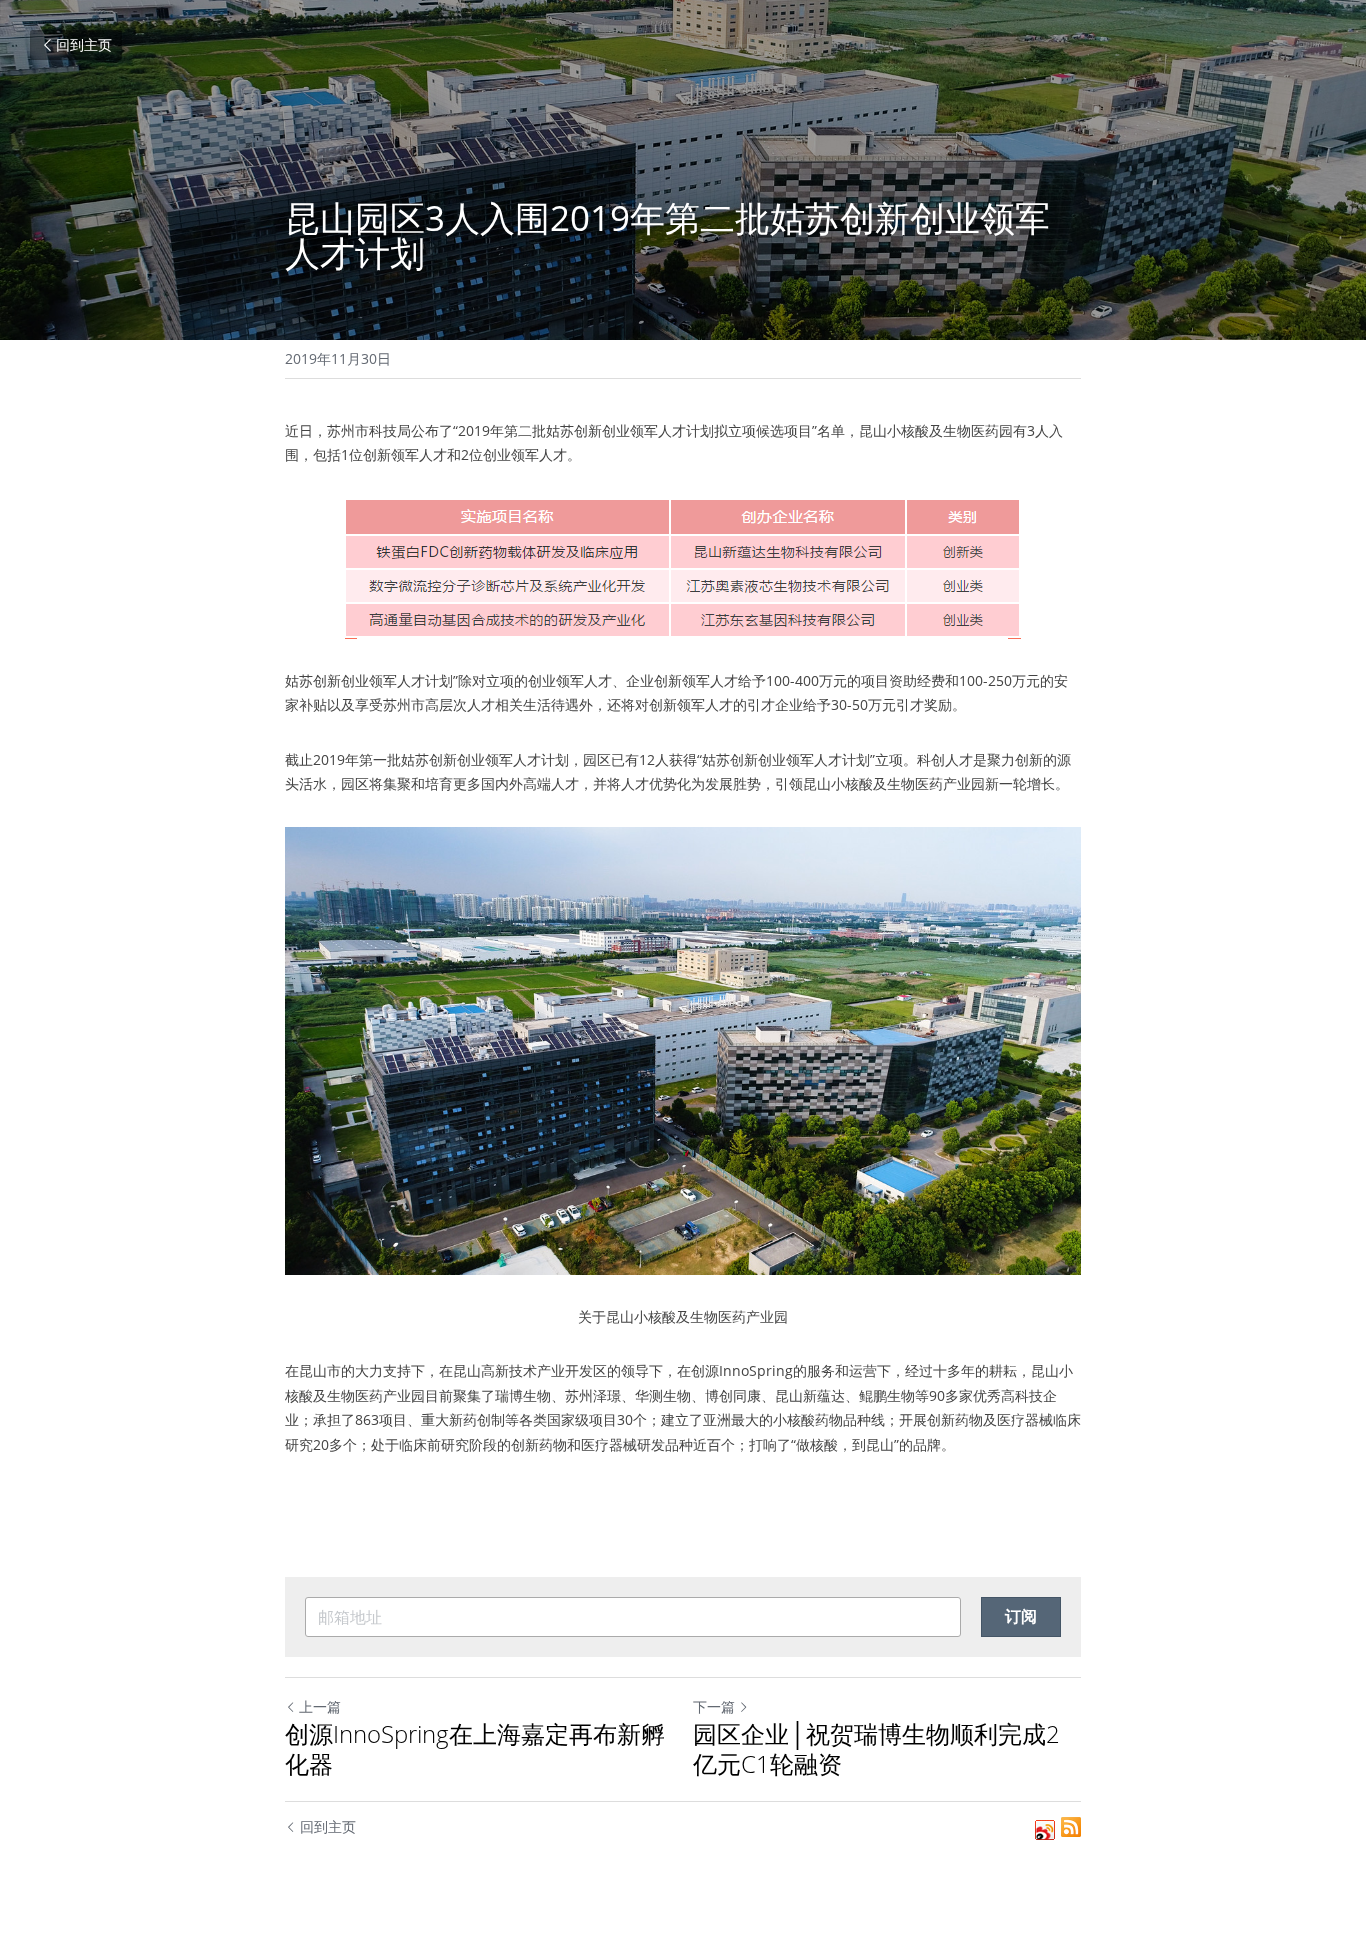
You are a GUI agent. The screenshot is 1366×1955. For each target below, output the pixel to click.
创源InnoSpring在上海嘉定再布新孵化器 (475, 1749)
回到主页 (84, 44)
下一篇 (714, 1706)
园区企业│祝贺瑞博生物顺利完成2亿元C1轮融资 (876, 1749)
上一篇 (320, 1706)
